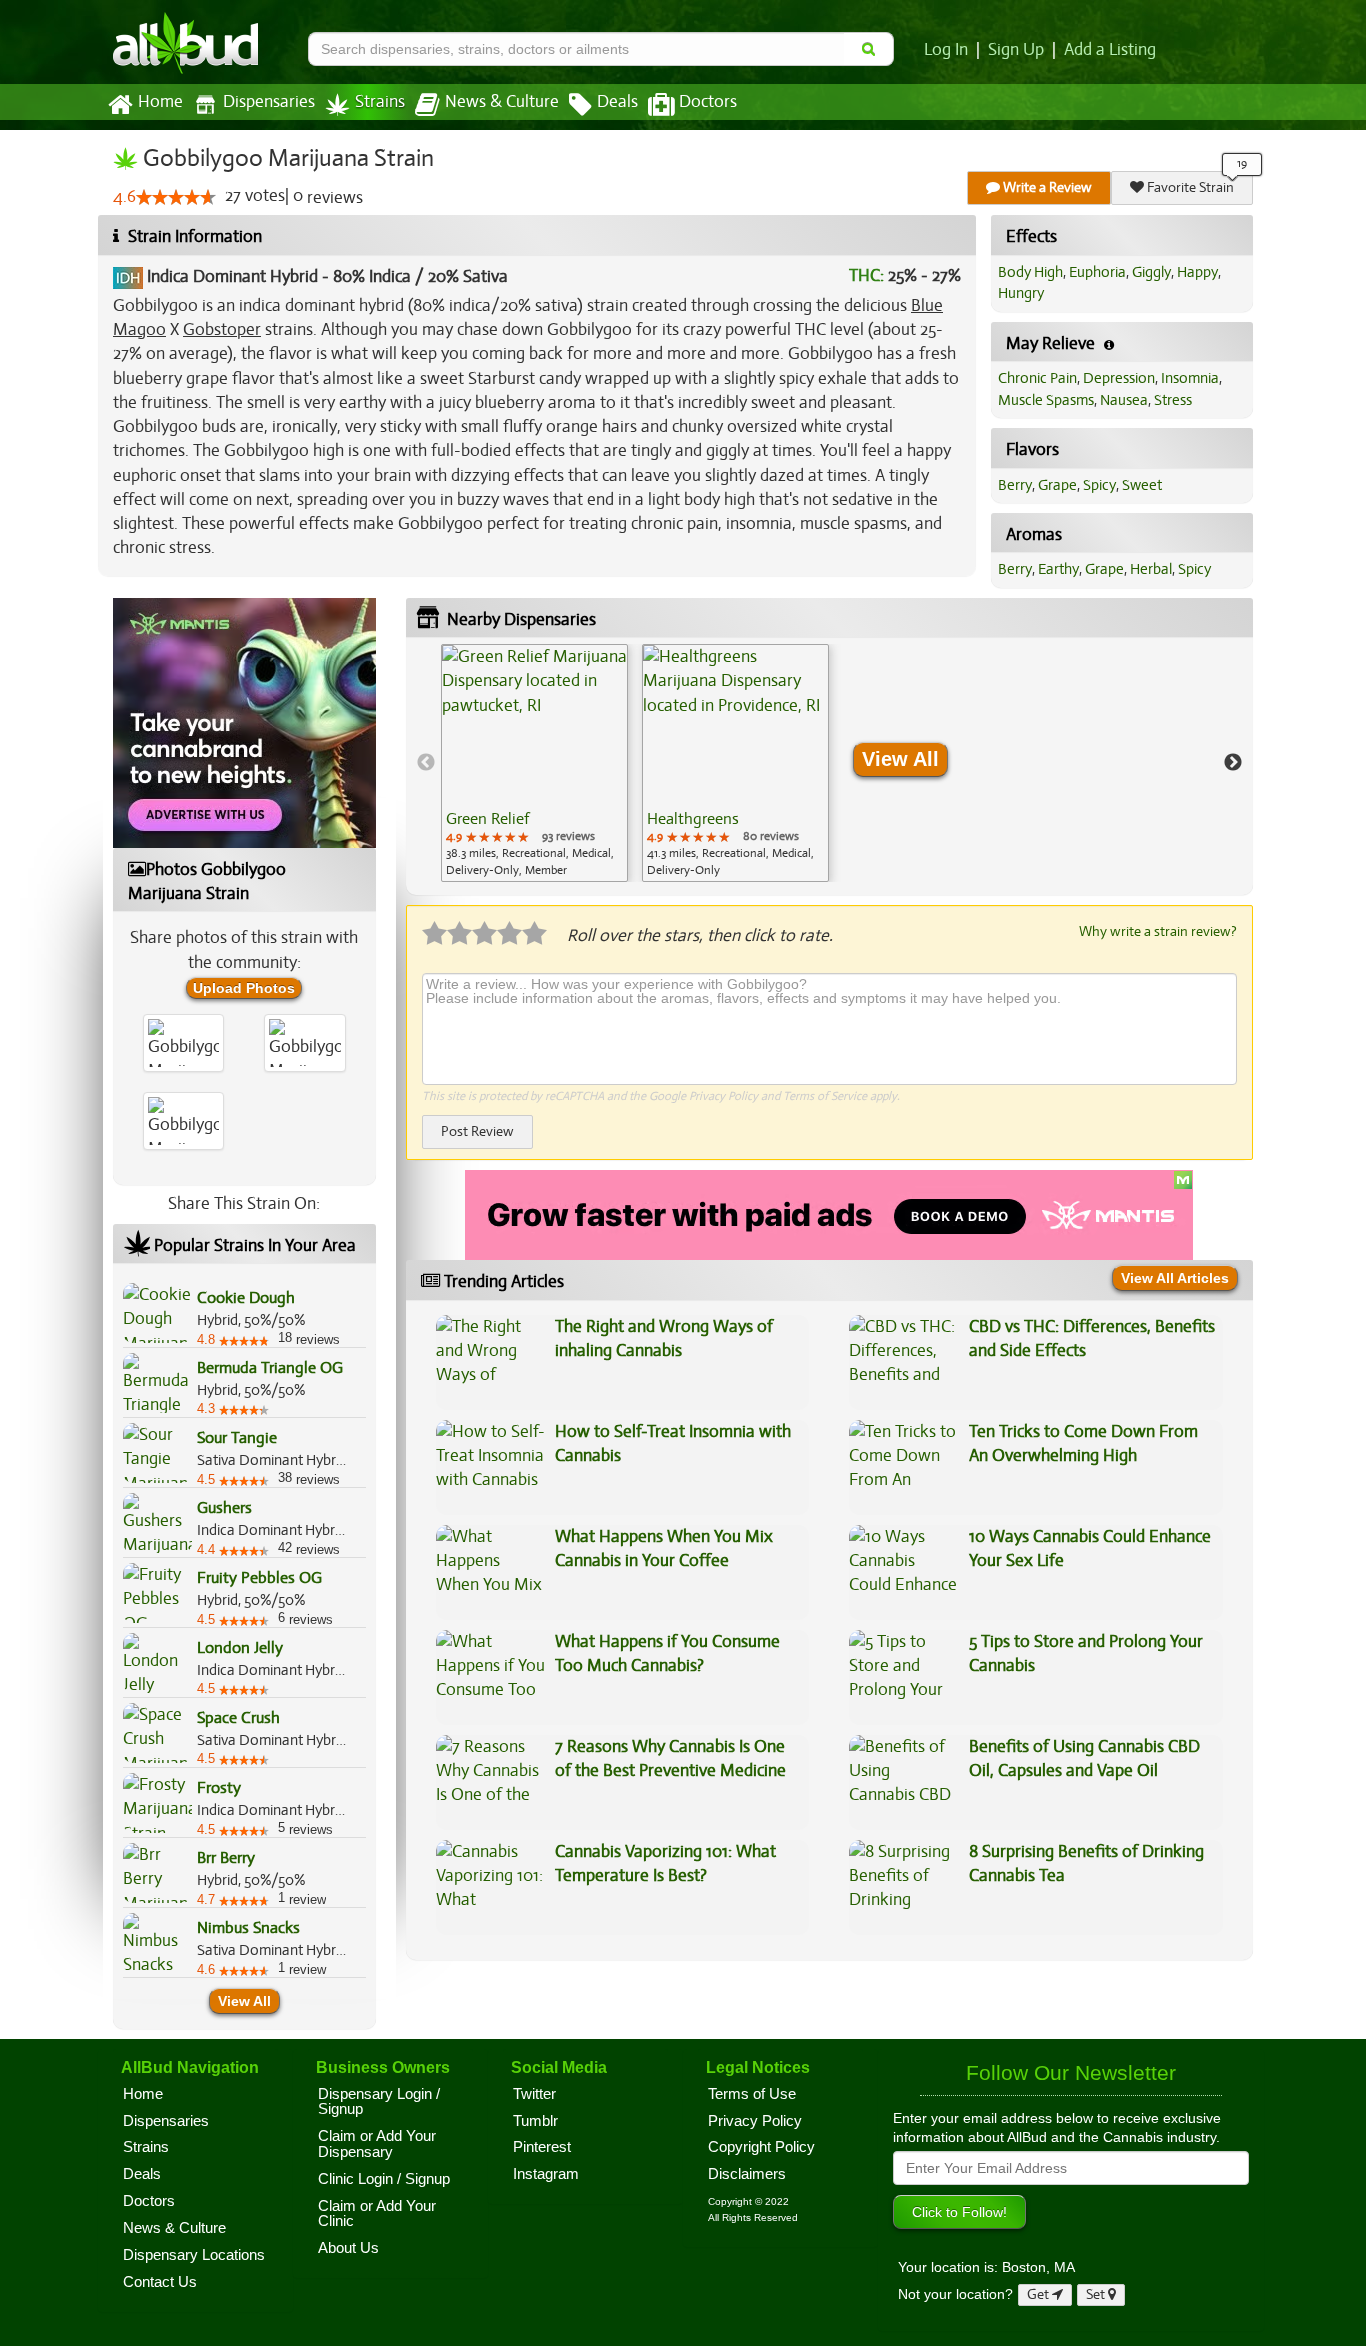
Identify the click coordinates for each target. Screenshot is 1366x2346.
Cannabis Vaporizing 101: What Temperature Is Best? (665, 1863)
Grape (1057, 485)
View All (244, 2001)
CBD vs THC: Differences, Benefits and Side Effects (1092, 1338)
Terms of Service (825, 1096)
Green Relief (487, 819)
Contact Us (160, 2282)
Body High (1030, 272)
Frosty (219, 1788)
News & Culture (502, 102)
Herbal (1151, 569)
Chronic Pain (1037, 378)
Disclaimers (747, 2174)
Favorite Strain (1189, 187)
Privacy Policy (723, 1096)
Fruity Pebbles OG (259, 1578)
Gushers (224, 1508)
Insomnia (1190, 378)
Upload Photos (244, 988)
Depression (1119, 378)
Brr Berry (226, 1858)
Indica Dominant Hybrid (232, 276)
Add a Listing (1110, 50)
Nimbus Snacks (248, 1928)
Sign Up (1016, 50)
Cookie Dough (246, 1298)
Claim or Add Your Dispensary (377, 2144)
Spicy (1099, 485)
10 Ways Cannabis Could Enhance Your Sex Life (1090, 1548)
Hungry (1021, 293)
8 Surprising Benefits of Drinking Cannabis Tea (1086, 1863)
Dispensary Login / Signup (379, 2102)
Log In (946, 50)
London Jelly (240, 1648)
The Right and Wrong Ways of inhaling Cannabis (664, 1338)
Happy (1197, 272)
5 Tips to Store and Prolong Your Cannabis (1086, 1653)
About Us (348, 2248)
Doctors (708, 102)
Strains (380, 102)
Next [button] (1233, 763)
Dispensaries (269, 102)
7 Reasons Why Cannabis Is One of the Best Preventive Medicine (670, 1758)
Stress (1173, 400)
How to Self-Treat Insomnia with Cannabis (673, 1443)
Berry (1015, 485)
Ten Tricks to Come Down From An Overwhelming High (1083, 1443)
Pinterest (542, 2147)
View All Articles (1175, 1278)
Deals (617, 102)
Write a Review (1046, 187)
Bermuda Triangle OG (270, 1368)
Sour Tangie (237, 1438)
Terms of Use (752, 2094)
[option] (534, 763)
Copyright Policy (761, 2147)
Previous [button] (426, 763)
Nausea (1124, 400)
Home (160, 102)
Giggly (1151, 272)
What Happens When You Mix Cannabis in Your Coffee (664, 1548)
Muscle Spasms (1046, 400)
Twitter (534, 2094)
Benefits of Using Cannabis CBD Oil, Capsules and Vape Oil (1084, 1758)
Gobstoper (222, 329)
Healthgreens (693, 819)
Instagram (546, 2174)
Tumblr (535, 2121)
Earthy (1058, 569)
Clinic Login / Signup (384, 2179)
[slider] (176, 197)
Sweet (1142, 485)
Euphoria (1097, 272)
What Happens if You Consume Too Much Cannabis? (667, 1653)
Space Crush (238, 1718)
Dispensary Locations (194, 2255)
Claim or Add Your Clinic (377, 2214)
